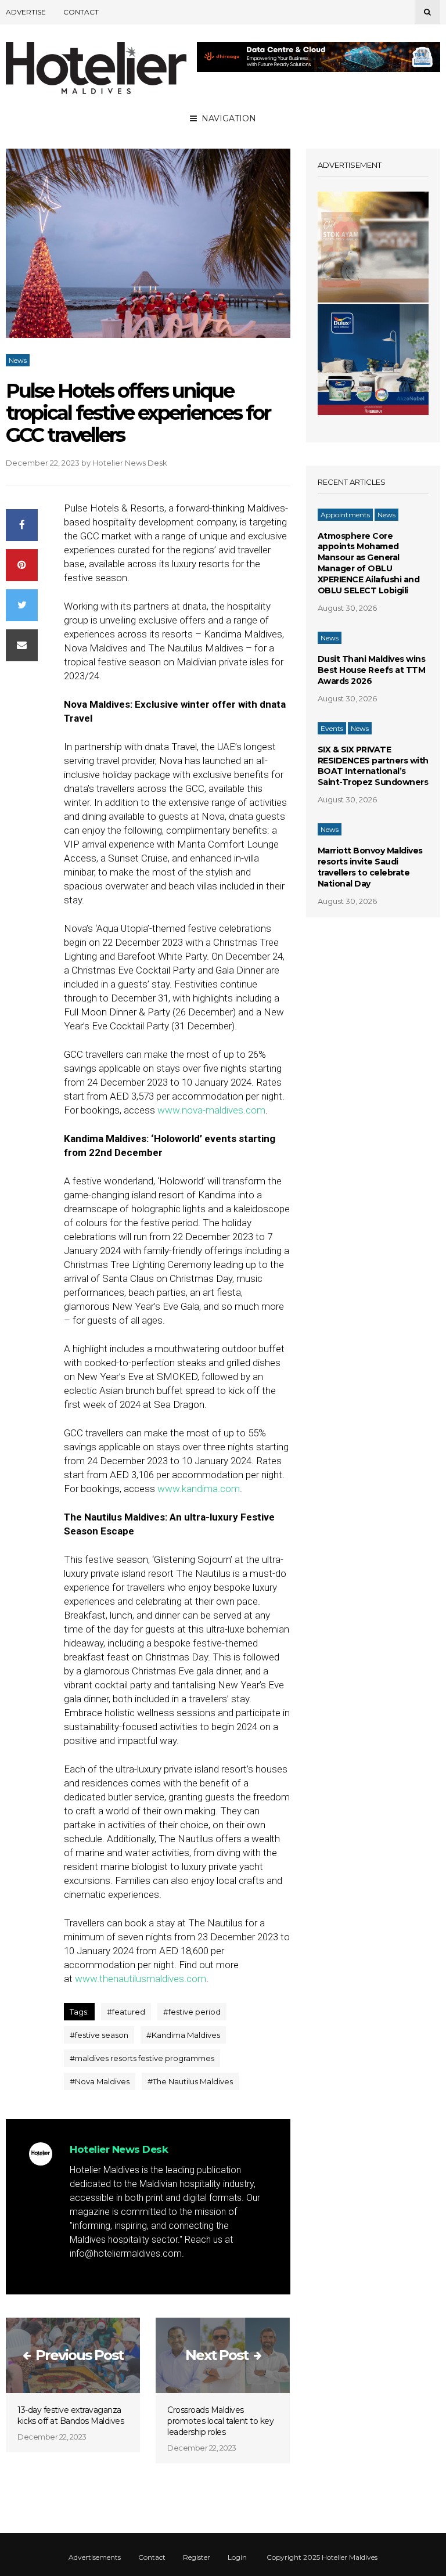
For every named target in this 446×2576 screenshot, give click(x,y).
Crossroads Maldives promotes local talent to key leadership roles (220, 2421)
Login (237, 2557)
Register (197, 2557)
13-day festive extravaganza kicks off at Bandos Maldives (71, 2415)
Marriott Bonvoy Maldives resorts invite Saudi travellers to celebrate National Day (370, 867)
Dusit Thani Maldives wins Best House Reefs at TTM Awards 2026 (372, 670)
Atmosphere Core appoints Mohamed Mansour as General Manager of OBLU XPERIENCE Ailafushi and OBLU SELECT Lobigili (369, 563)
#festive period (192, 2012)
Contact (81, 12)
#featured (126, 2012)
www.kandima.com (199, 1489)
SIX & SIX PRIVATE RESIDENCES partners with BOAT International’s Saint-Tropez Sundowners (373, 766)
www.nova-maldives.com (211, 1110)
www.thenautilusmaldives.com (141, 1979)
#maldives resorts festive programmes (142, 2058)
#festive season (99, 2035)
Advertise (26, 12)
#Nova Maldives (100, 2081)
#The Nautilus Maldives (190, 2081)
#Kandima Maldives (183, 2035)
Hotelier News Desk (130, 463)
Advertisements (95, 2557)
